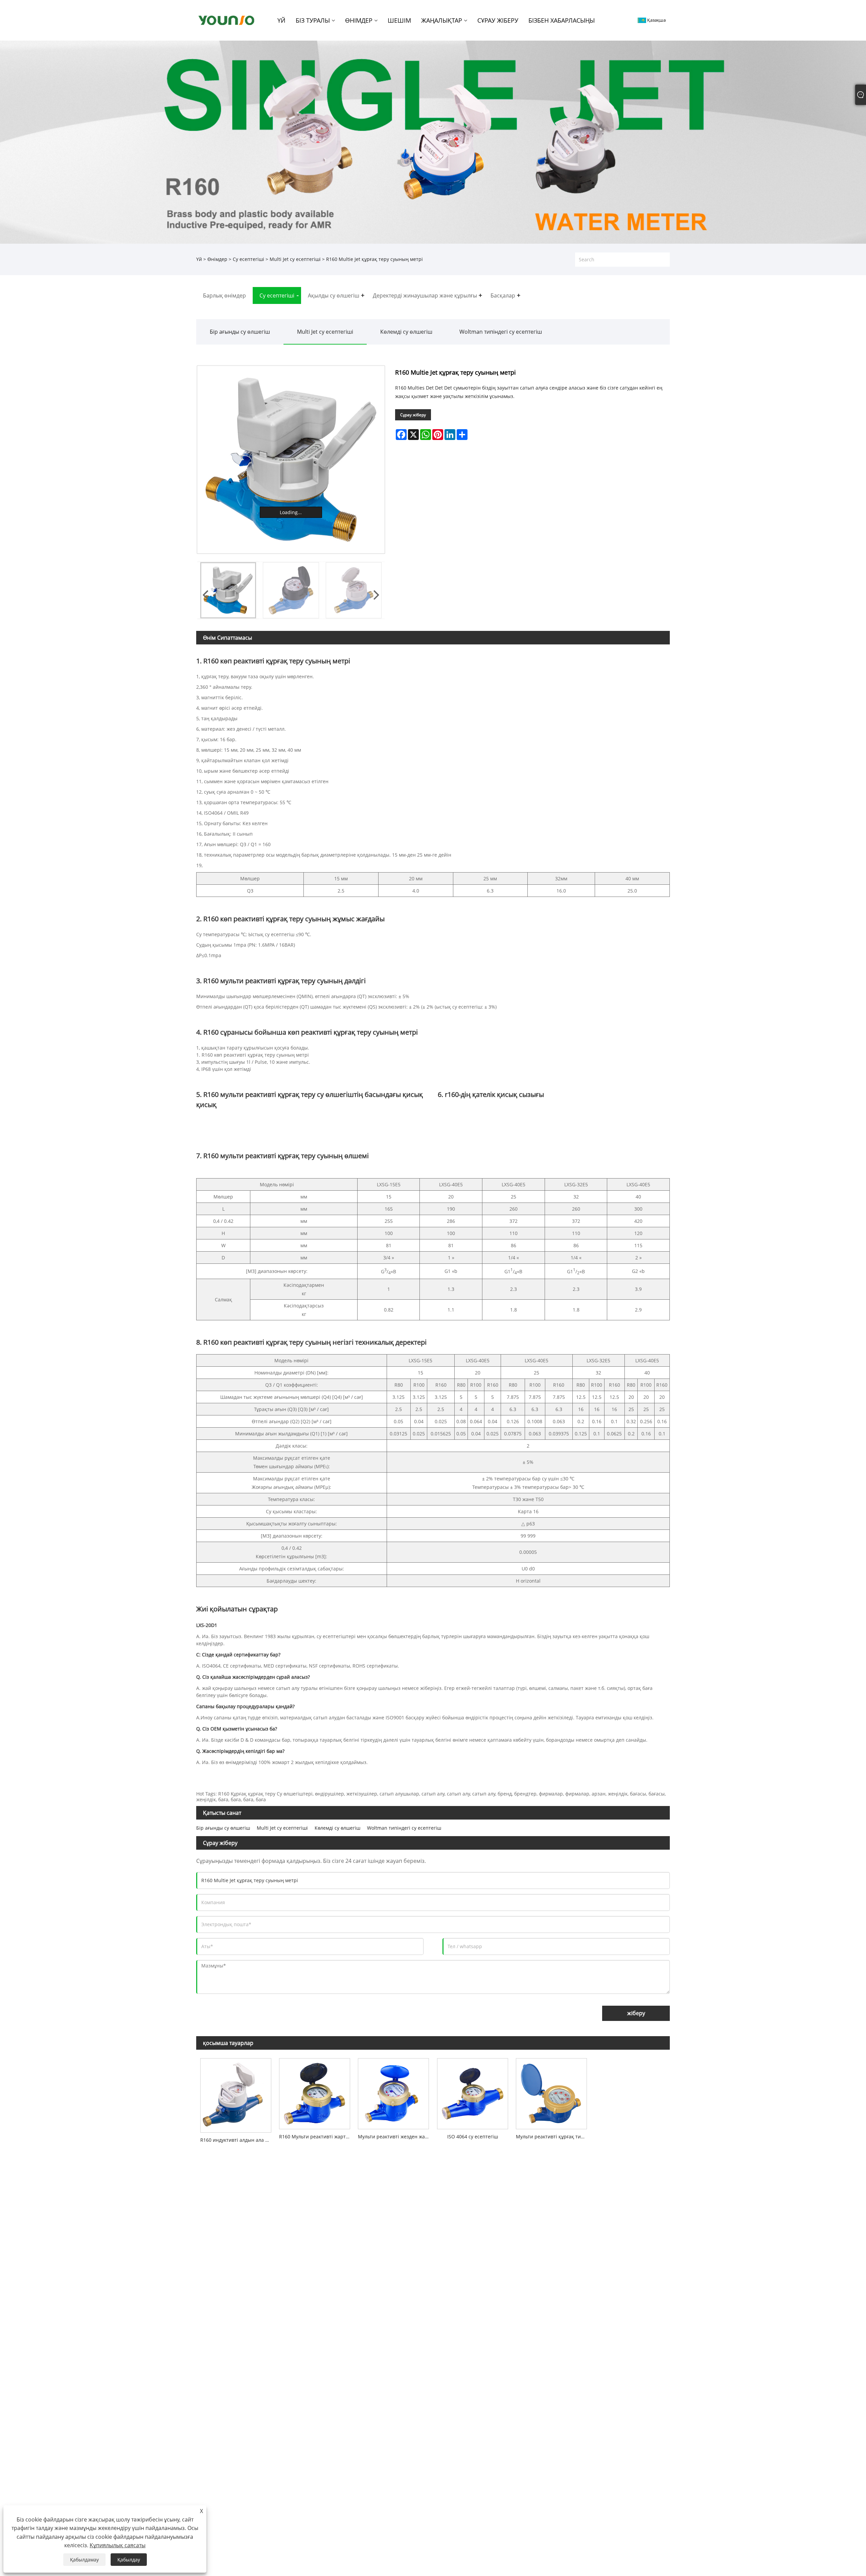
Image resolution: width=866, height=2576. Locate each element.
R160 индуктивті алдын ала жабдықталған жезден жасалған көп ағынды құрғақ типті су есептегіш (238, 2140)
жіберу (636, 2013)
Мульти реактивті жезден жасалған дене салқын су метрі (395, 2137)
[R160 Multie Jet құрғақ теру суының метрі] (291, 460)
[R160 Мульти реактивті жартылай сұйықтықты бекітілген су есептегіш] (314, 2092)
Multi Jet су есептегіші (295, 259)
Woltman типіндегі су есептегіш (501, 332)
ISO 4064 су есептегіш (473, 2137)
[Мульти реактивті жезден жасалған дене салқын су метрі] (394, 2092)
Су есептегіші (248, 259)
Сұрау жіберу (413, 415)
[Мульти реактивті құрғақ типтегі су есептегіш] (551, 2092)
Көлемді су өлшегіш (406, 332)
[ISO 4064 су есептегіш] (472, 2092)
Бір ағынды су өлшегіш (240, 332)
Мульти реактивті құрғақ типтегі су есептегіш (553, 2137)
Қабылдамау (84, 2560)
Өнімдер (217, 259)
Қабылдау (129, 2560)
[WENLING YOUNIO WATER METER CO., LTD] (226, 20)
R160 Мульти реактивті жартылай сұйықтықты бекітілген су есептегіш (316, 2137)
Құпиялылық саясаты (118, 2545)
